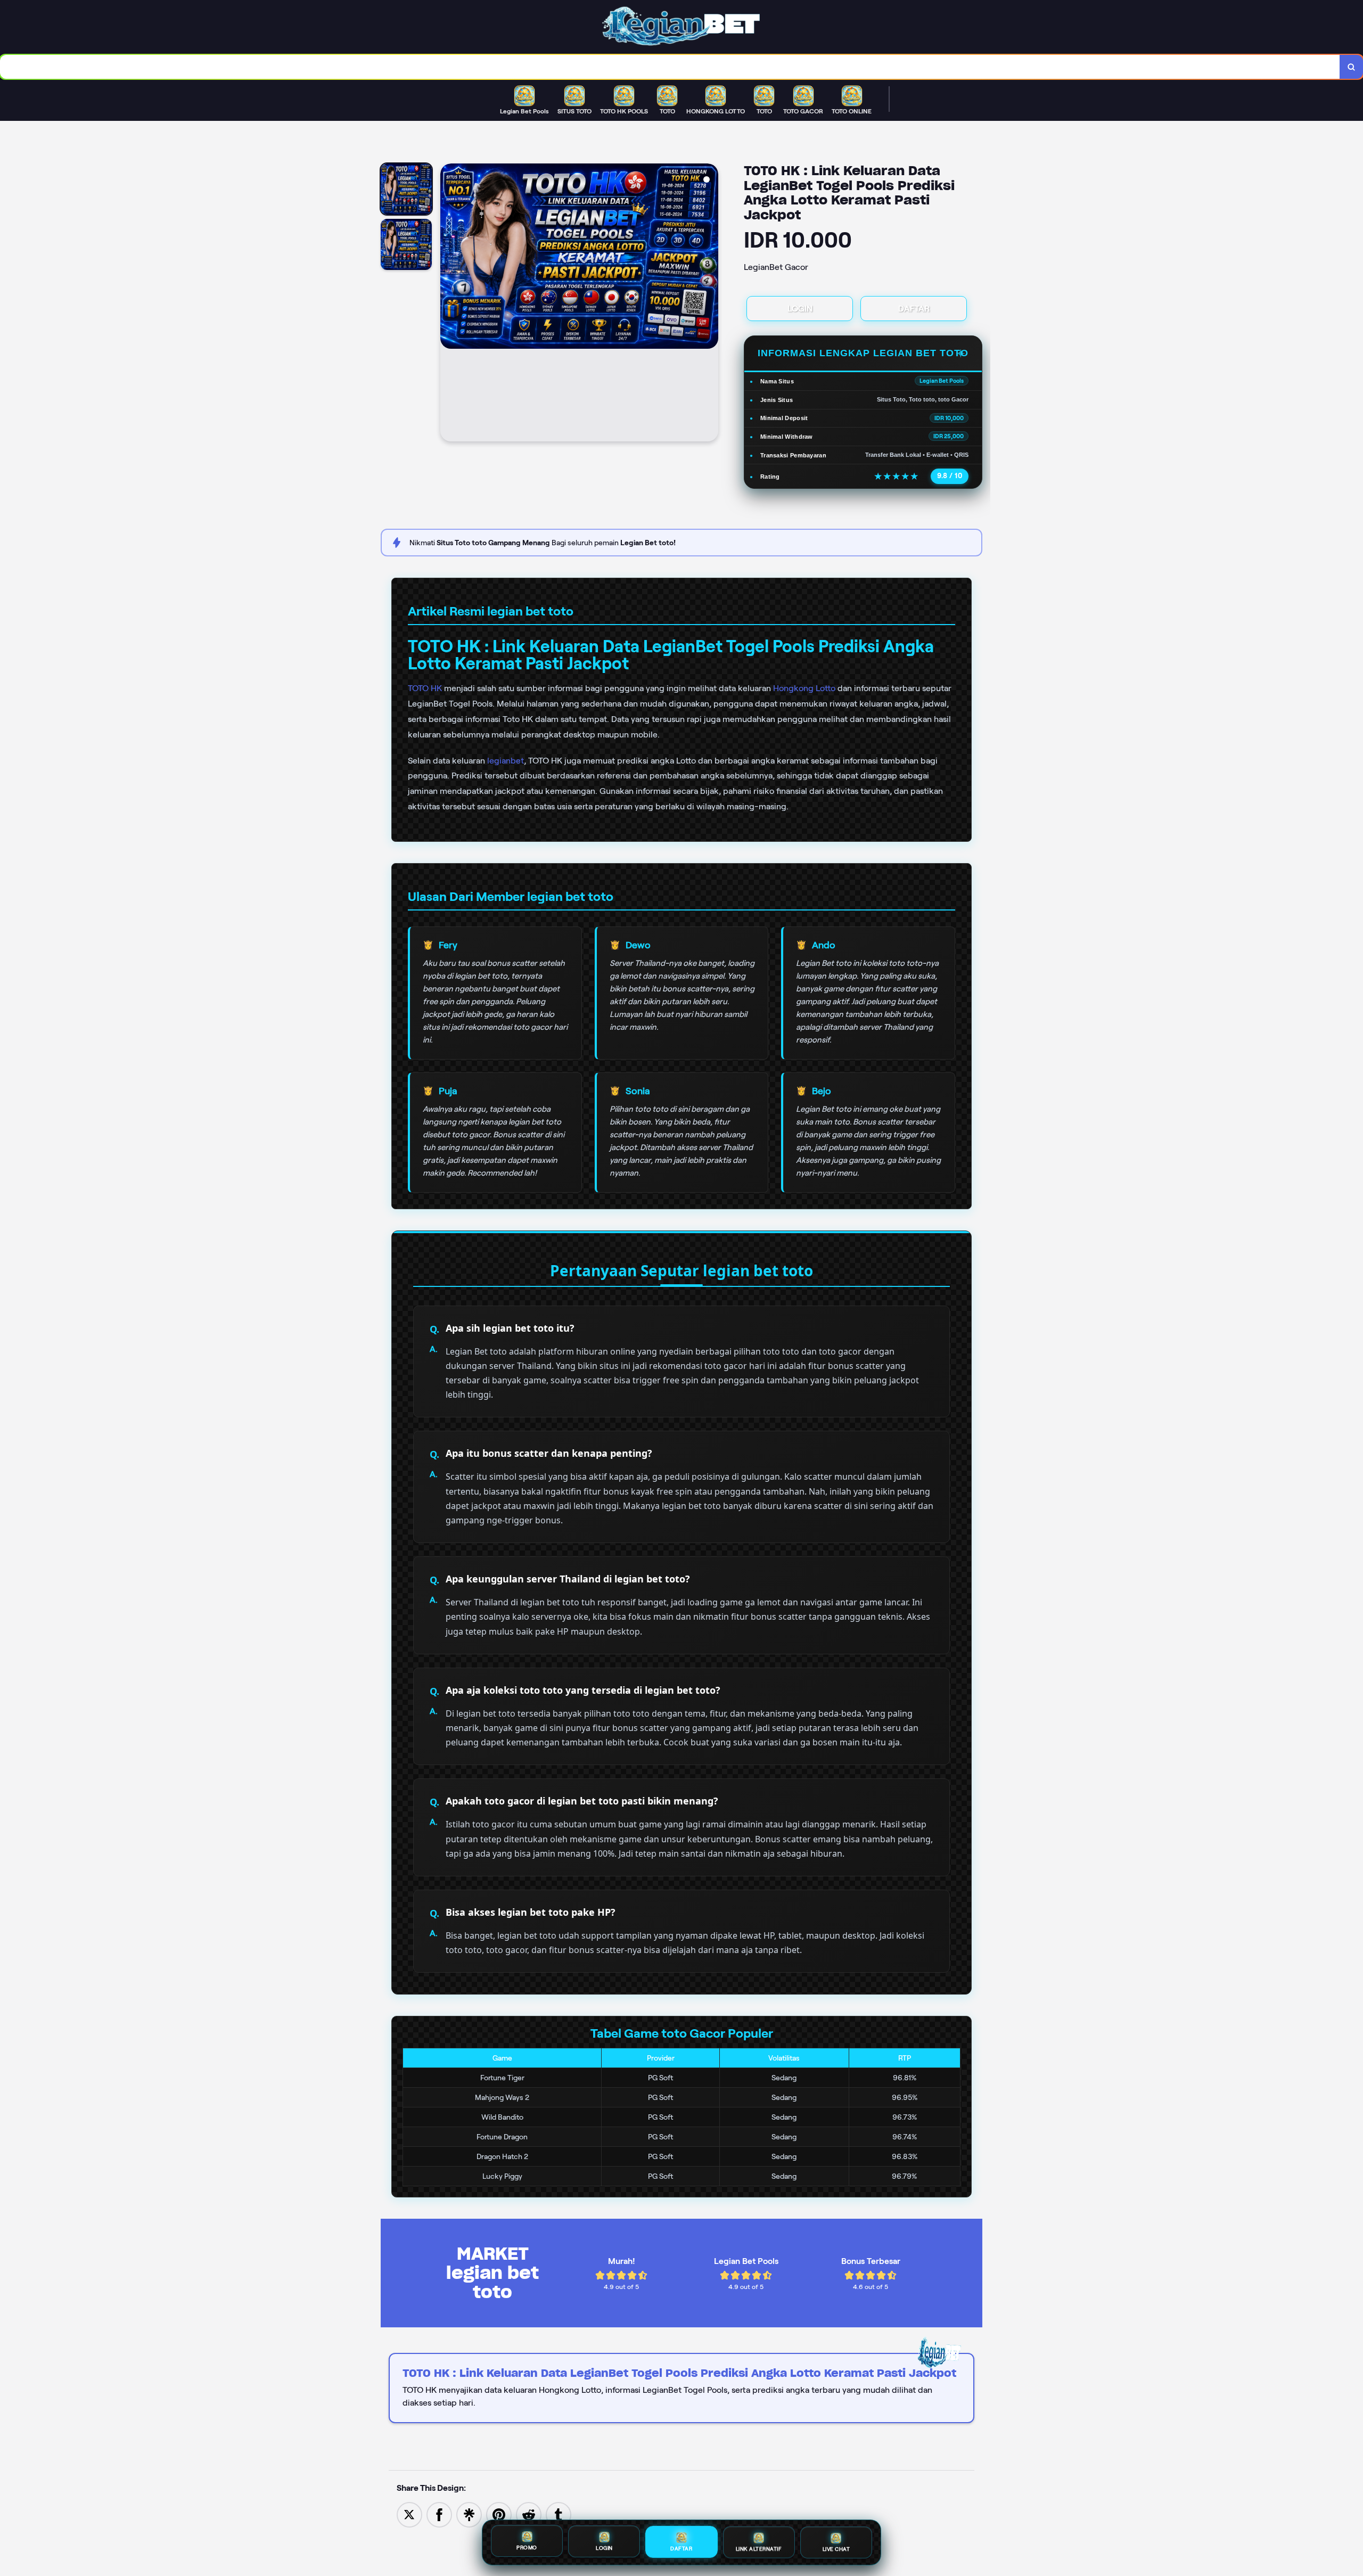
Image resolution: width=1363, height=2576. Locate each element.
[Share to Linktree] (469, 2514)
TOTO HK (425, 688)
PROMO (527, 2549)
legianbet (506, 761)
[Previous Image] (449, 304)
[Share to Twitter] (409, 2514)
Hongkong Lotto (804, 688)
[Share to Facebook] (439, 2514)
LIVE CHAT (836, 2549)
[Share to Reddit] (529, 2514)
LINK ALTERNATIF (759, 2549)
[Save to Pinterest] (499, 2514)
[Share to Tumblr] (559, 2514)
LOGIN (800, 309)
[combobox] (670, 67)
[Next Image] (710, 304)
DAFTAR (914, 309)
